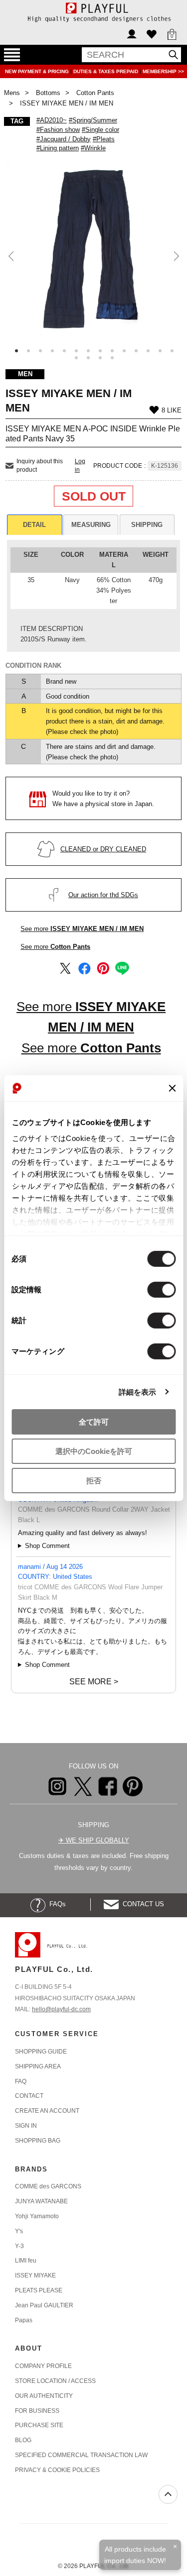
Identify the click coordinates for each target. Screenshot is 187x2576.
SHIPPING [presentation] (147, 525)
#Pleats (104, 139)
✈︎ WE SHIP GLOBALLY (94, 1840)
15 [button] (76, 358)
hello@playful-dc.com (61, 2009)
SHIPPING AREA (38, 2066)
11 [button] (136, 351)
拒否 (94, 1480)
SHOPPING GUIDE (41, 2052)
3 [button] (40, 351)
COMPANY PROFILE (43, 2366)
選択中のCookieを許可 (94, 1451)
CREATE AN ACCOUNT (47, 2111)
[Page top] (168, 2494)
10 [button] (124, 351)
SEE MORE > (94, 1682)
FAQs (56, 1904)
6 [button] (76, 351)
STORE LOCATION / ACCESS (55, 2381)
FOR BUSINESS (37, 2411)
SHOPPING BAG (38, 2141)
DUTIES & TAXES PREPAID (106, 71)
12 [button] (148, 351)
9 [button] (112, 351)
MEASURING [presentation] (91, 525)
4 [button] (52, 351)
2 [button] (28, 351)
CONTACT (29, 2096)
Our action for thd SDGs (103, 895)
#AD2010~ (52, 120)
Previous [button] (12, 256)
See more (82, 929)
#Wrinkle (93, 148)
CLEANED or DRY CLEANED (103, 849)
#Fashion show (58, 130)
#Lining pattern (58, 148)
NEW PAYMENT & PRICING (38, 71)
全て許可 (94, 1422)
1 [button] (16, 351)
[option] (93, 249)
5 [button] (64, 351)
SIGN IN (26, 2126)
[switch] (161, 1290)
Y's (19, 2231)
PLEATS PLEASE (39, 2290)
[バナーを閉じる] (172, 1088)
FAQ (21, 2081)
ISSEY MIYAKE (35, 2275)
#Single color (100, 130)
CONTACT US (141, 1904)
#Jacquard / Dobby (64, 139)
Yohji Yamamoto (37, 2216)
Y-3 (19, 2246)
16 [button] (88, 358)
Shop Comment (47, 1546)
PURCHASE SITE (39, 2425)
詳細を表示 (138, 1391)
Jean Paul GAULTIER (44, 2305)
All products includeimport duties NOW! (135, 2555)
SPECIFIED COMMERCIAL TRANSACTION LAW (81, 2455)
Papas (24, 2320)
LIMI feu (26, 2261)
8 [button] (100, 351)
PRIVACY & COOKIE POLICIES (57, 2470)
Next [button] (175, 256)
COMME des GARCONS (48, 2186)
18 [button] (112, 358)
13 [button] (160, 351)
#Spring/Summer (93, 120)
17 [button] (100, 358)
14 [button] (172, 351)
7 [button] (88, 351)
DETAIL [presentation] (34, 525)
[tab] (34, 525)
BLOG (23, 2440)
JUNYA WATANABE (41, 2201)
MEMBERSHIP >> (163, 71)
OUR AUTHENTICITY (44, 2396)
